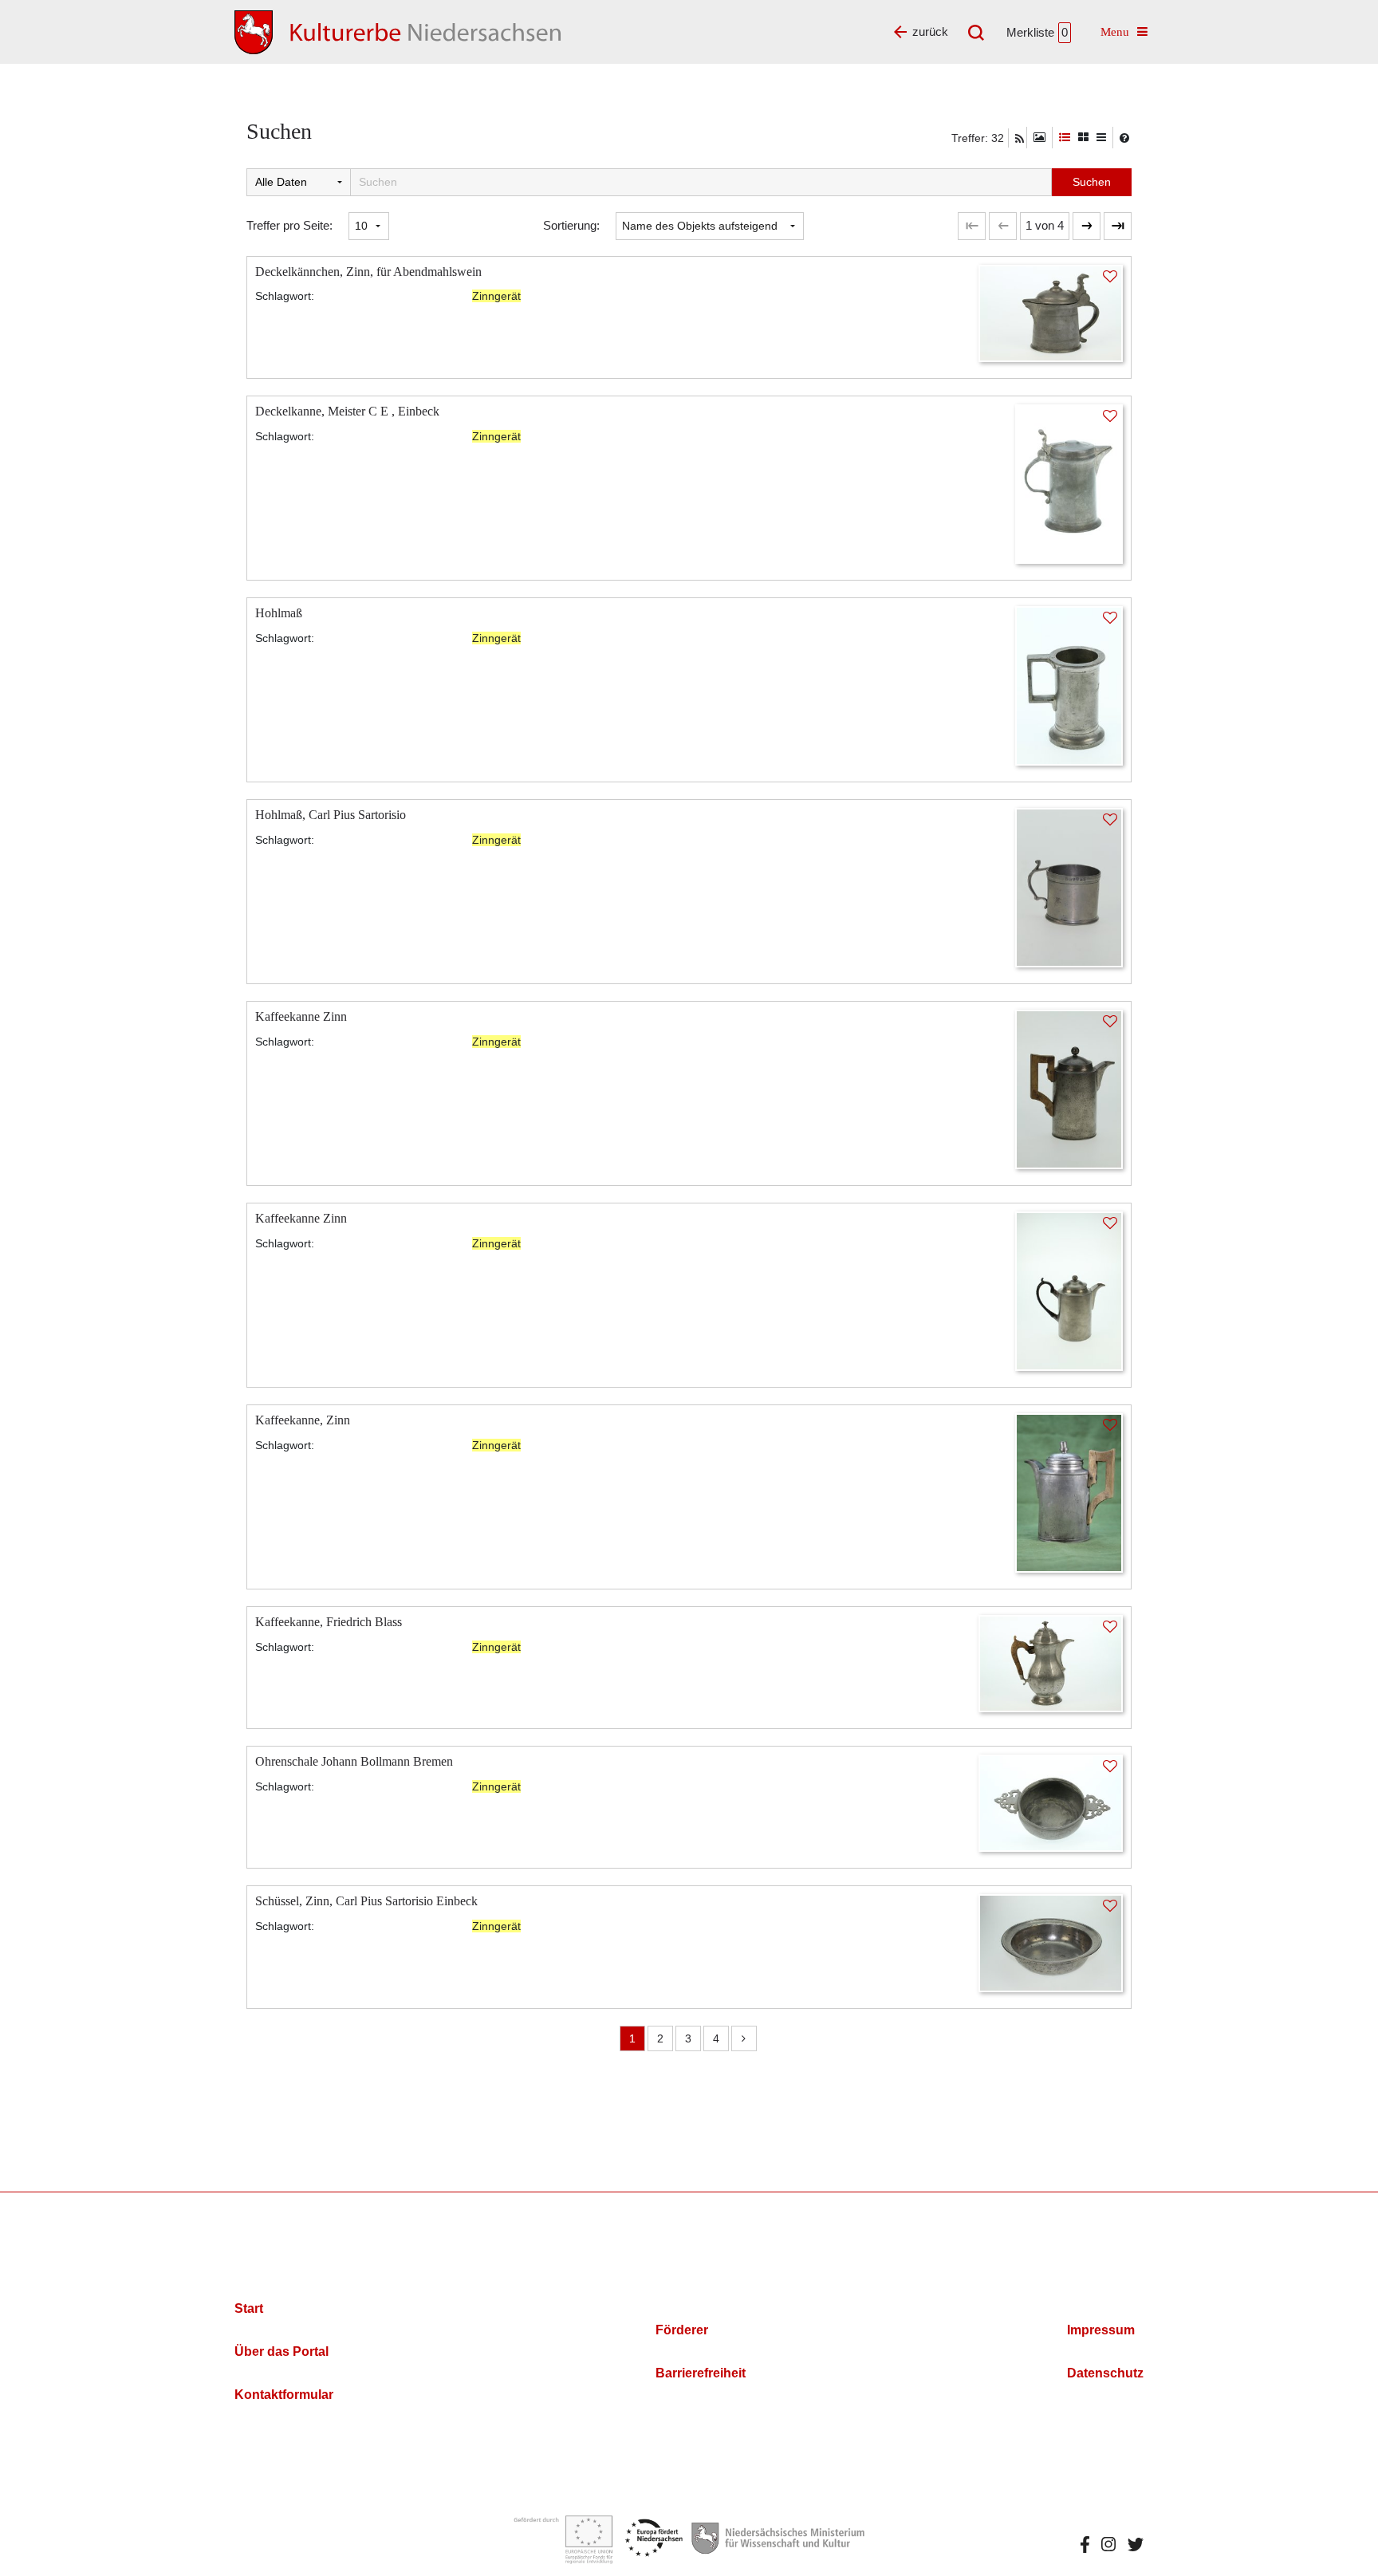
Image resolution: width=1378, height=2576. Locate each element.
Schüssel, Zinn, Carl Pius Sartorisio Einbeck (366, 1901)
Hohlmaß (279, 613)
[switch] (1039, 138)
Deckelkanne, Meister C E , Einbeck (347, 411)
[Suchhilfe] (1124, 138)
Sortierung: (571, 225)
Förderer (682, 2330)
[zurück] (1003, 226)
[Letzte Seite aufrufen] (972, 226)
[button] (1045, 226)
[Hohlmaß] (1069, 685)
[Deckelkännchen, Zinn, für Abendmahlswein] (1051, 312)
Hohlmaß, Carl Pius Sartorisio (331, 815)
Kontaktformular (284, 2395)
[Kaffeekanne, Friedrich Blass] (1051, 1662)
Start (249, 2308)
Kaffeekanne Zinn (301, 1016)
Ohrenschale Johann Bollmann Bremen (354, 1761)
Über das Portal (282, 2351)
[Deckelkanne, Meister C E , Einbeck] (1069, 483)
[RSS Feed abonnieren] (1020, 139)
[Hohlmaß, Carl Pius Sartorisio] (1069, 886)
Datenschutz (1105, 2373)
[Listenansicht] (1101, 138)
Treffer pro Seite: (289, 225)
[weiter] (1087, 226)
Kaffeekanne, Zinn (303, 1420)
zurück (930, 32)
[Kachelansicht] (1083, 138)
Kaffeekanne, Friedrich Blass (329, 1622)
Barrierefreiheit (701, 2373)
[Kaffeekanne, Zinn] (1069, 1492)
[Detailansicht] (1065, 138)
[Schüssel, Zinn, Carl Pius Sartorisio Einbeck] (1051, 1942)
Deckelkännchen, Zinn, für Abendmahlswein (368, 272)
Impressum (1101, 2330)
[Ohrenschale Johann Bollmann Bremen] (1051, 1802)
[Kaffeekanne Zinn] (1069, 1088)
